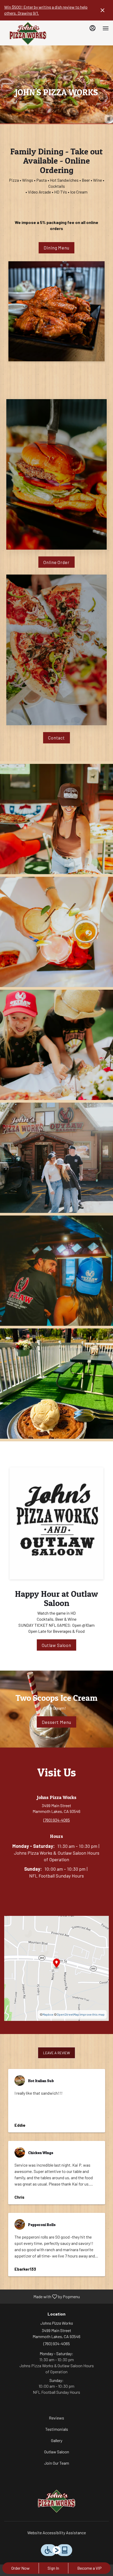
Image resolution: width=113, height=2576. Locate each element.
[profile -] (93, 28)
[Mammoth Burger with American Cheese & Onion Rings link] (56, 474)
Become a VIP (89, 2568)
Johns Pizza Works (56, 2501)
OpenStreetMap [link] (68, 2014)
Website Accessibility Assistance (57, 2533)
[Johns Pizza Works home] (28, 34)
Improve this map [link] (92, 2014)
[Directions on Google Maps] (56, 1968)
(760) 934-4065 (57, 2343)
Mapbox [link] (48, 2014)
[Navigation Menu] (106, 28)
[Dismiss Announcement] (102, 10)
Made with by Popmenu (42, 2296)
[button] (56, 819)
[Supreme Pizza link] (56, 649)
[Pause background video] (109, 119)
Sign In (53, 2568)
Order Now (20, 2568)
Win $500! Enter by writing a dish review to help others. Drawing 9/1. (46, 10)
